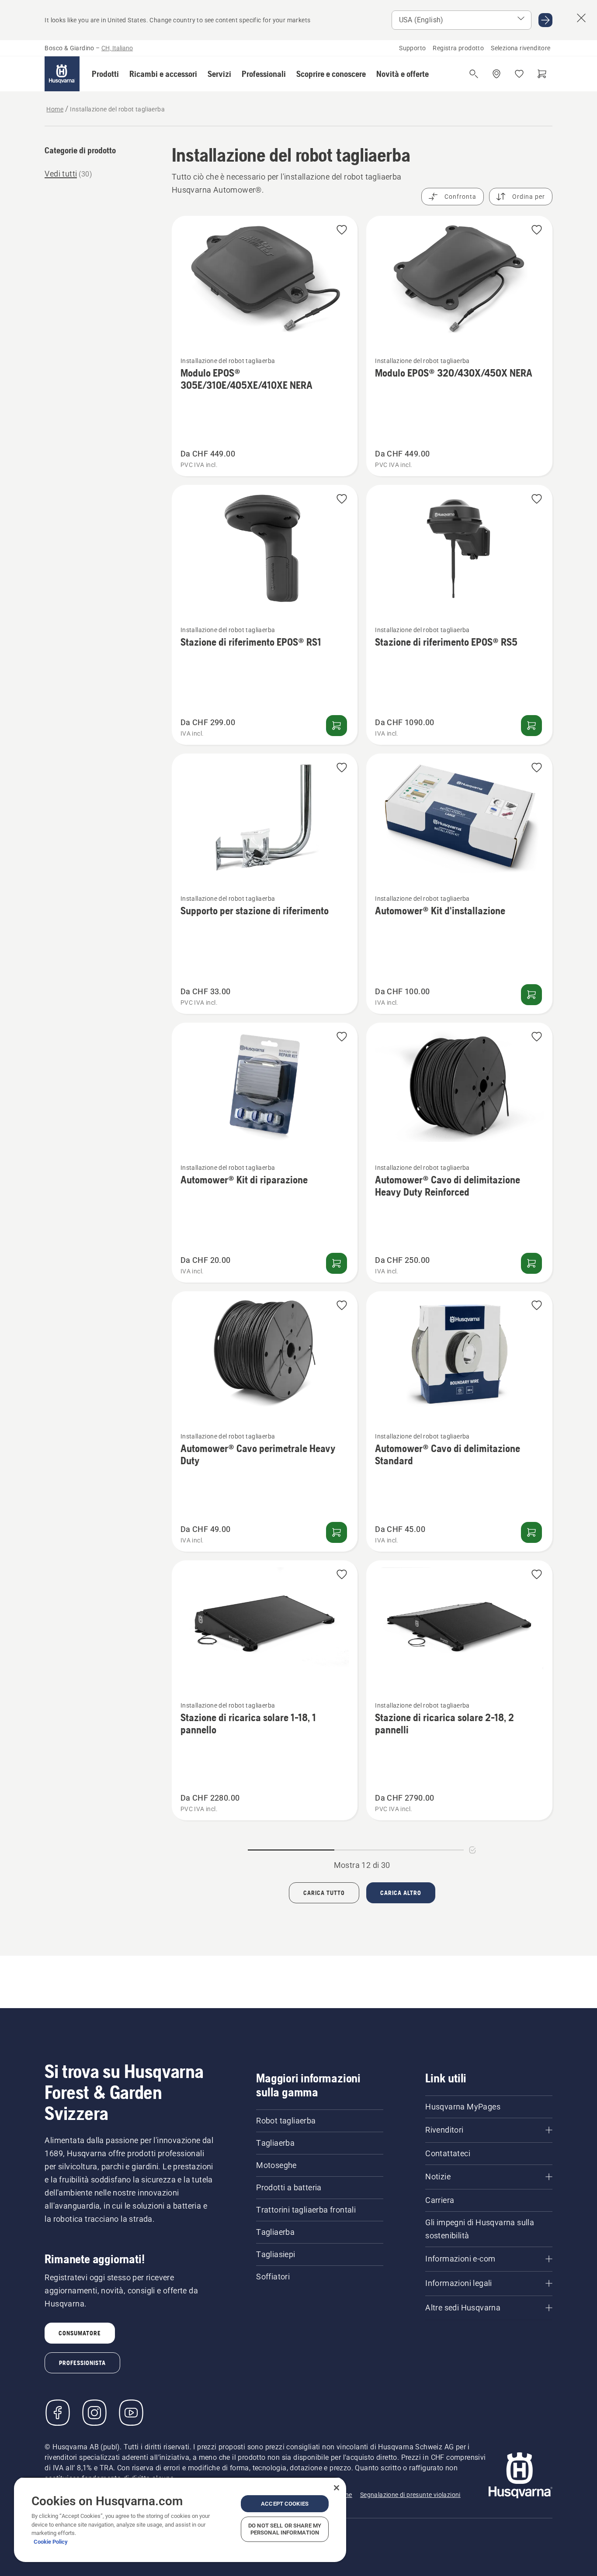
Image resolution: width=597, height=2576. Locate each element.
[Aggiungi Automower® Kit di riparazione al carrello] (337, 1263)
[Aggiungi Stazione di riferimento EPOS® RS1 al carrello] (337, 726)
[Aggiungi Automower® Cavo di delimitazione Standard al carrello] (531, 1532)
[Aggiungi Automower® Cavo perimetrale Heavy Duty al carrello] (337, 1532)
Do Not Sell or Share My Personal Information (285, 2529)
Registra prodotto (458, 48)
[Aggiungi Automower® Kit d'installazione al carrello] (531, 995)
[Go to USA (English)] (545, 20)
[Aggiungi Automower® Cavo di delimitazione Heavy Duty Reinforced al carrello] (531, 1263)
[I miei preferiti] (519, 74)
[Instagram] (94, 2413)
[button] (105, 74)
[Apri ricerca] (474, 74)
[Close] (337, 2488)
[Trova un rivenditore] (496, 74)
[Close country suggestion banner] (581, 18)
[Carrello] (542, 74)
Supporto (412, 48)
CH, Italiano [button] (117, 48)
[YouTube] (131, 2413)
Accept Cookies (285, 2504)
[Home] (62, 74)
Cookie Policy (51, 2542)
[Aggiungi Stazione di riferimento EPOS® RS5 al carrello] (531, 726)
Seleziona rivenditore (521, 48)
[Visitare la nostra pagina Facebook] (58, 2413)
